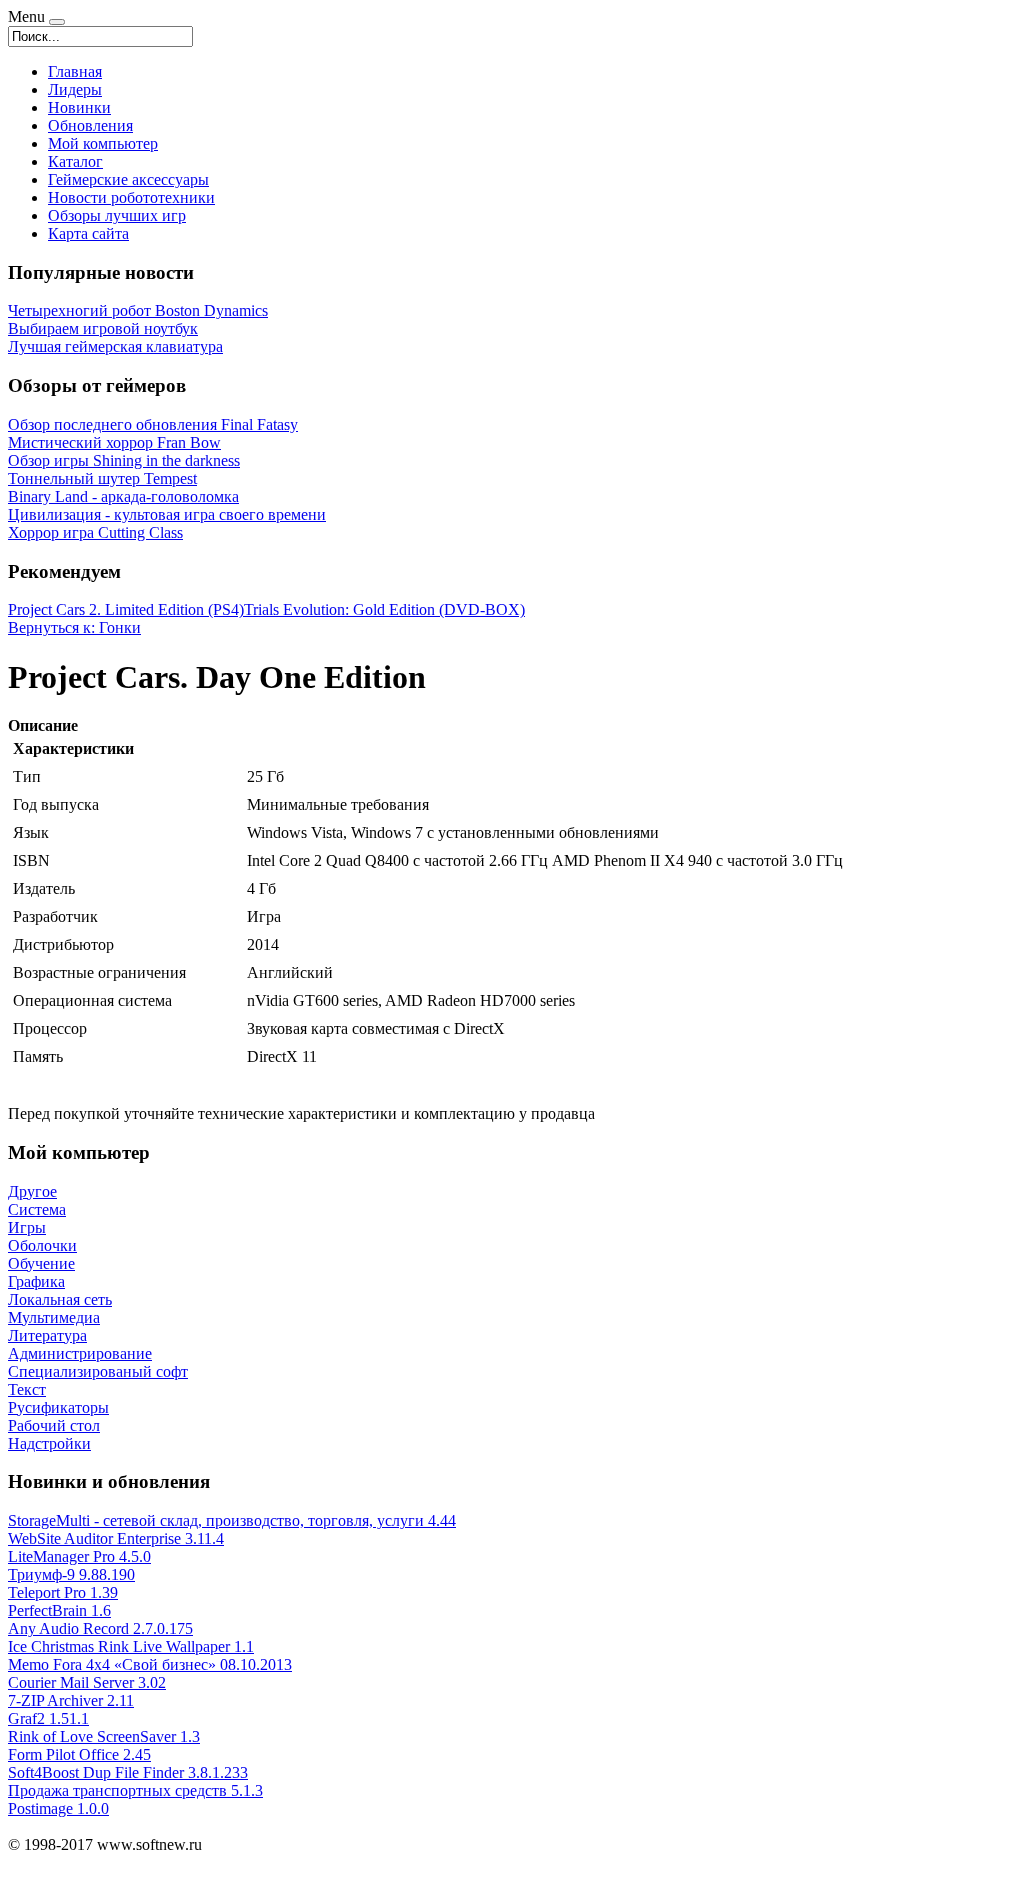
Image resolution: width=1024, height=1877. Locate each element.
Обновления (90, 125)
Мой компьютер (103, 143)
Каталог (75, 161)
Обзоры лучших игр (117, 215)
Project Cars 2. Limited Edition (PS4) (126, 609)
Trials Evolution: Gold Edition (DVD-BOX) (384, 609)
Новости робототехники (131, 197)
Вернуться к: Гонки (74, 627)
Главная (75, 71)
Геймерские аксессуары (128, 179)
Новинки (79, 107)
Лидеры (75, 89)
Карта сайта (88, 233)
